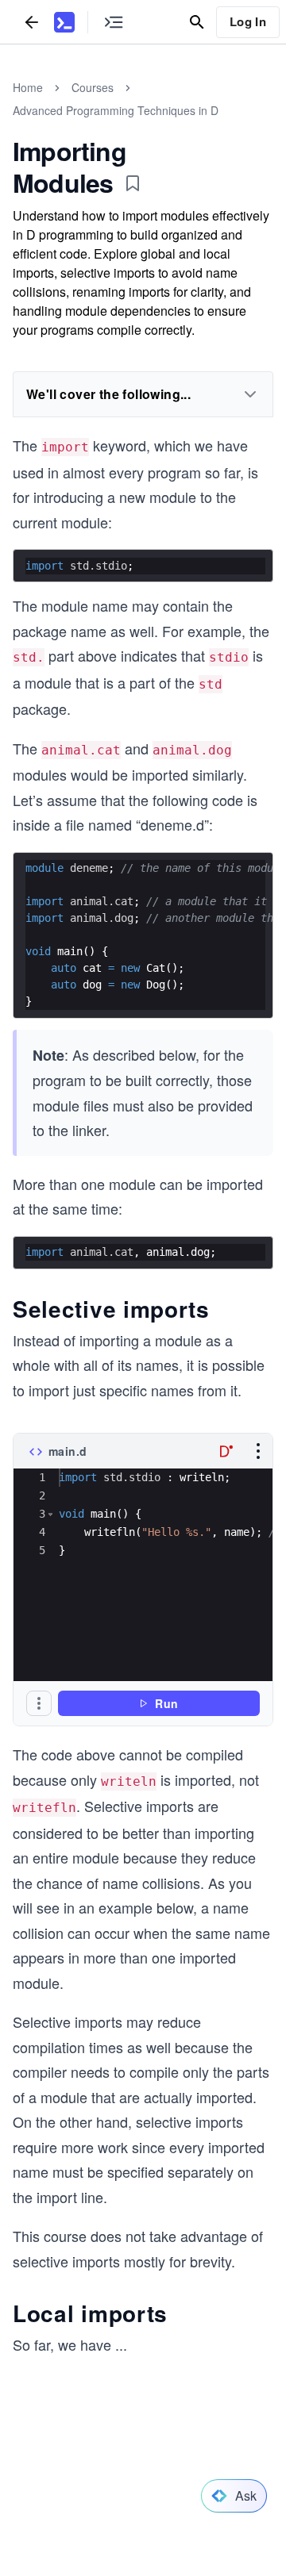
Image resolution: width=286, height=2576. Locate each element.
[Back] (32, 22)
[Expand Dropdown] (250, 394)
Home (28, 87)
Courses (93, 87)
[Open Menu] (258, 1451)
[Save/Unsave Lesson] (133, 183)
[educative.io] (64, 22)
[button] (50, 1514)
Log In (248, 21)
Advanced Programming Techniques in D (116, 110)
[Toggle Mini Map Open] (114, 22)
